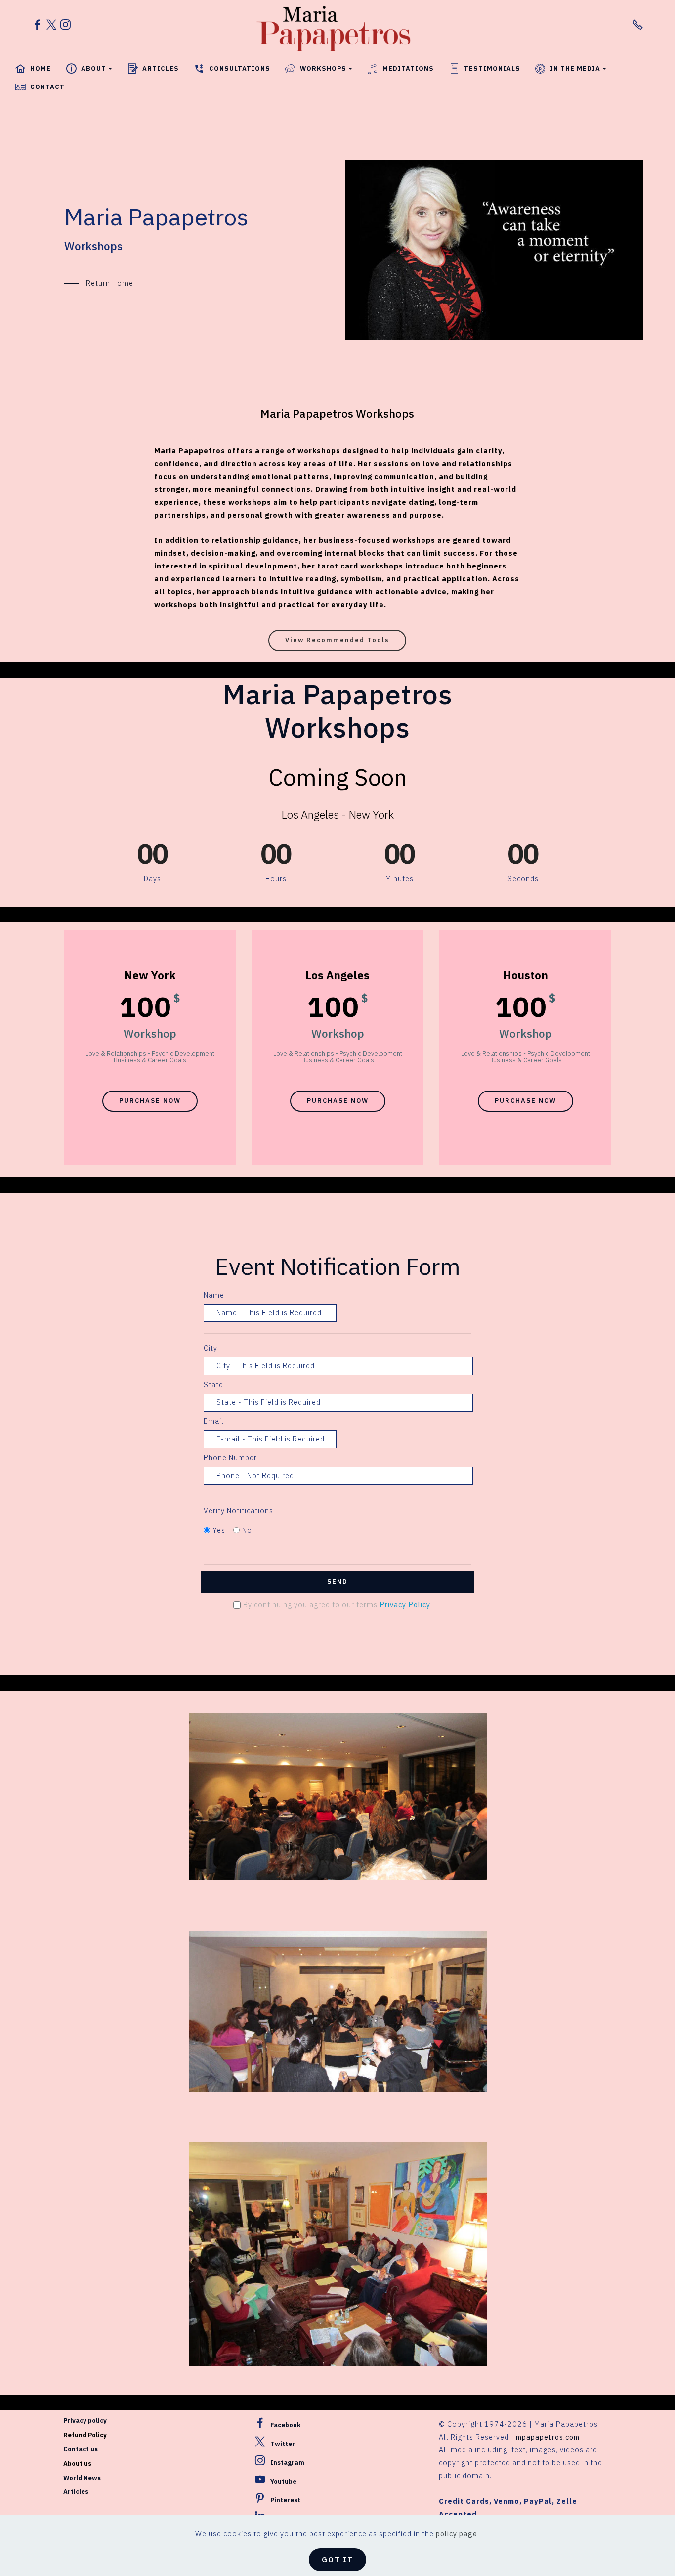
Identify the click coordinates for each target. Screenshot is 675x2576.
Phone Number (230, 1458)
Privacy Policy (405, 1604)
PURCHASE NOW (150, 1101)
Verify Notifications (238, 1510)
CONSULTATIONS (240, 68)
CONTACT (47, 87)
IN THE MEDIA (575, 68)
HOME (41, 68)
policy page (457, 2534)
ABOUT (94, 68)
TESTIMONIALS (492, 68)
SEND (337, 1582)
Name (214, 1295)
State (213, 1384)
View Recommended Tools (337, 640)
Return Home (110, 283)
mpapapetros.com (548, 2437)
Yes (219, 1530)
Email (214, 1421)
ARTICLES (161, 68)
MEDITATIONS (408, 68)
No (247, 1530)
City (211, 1348)
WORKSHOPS (323, 68)
